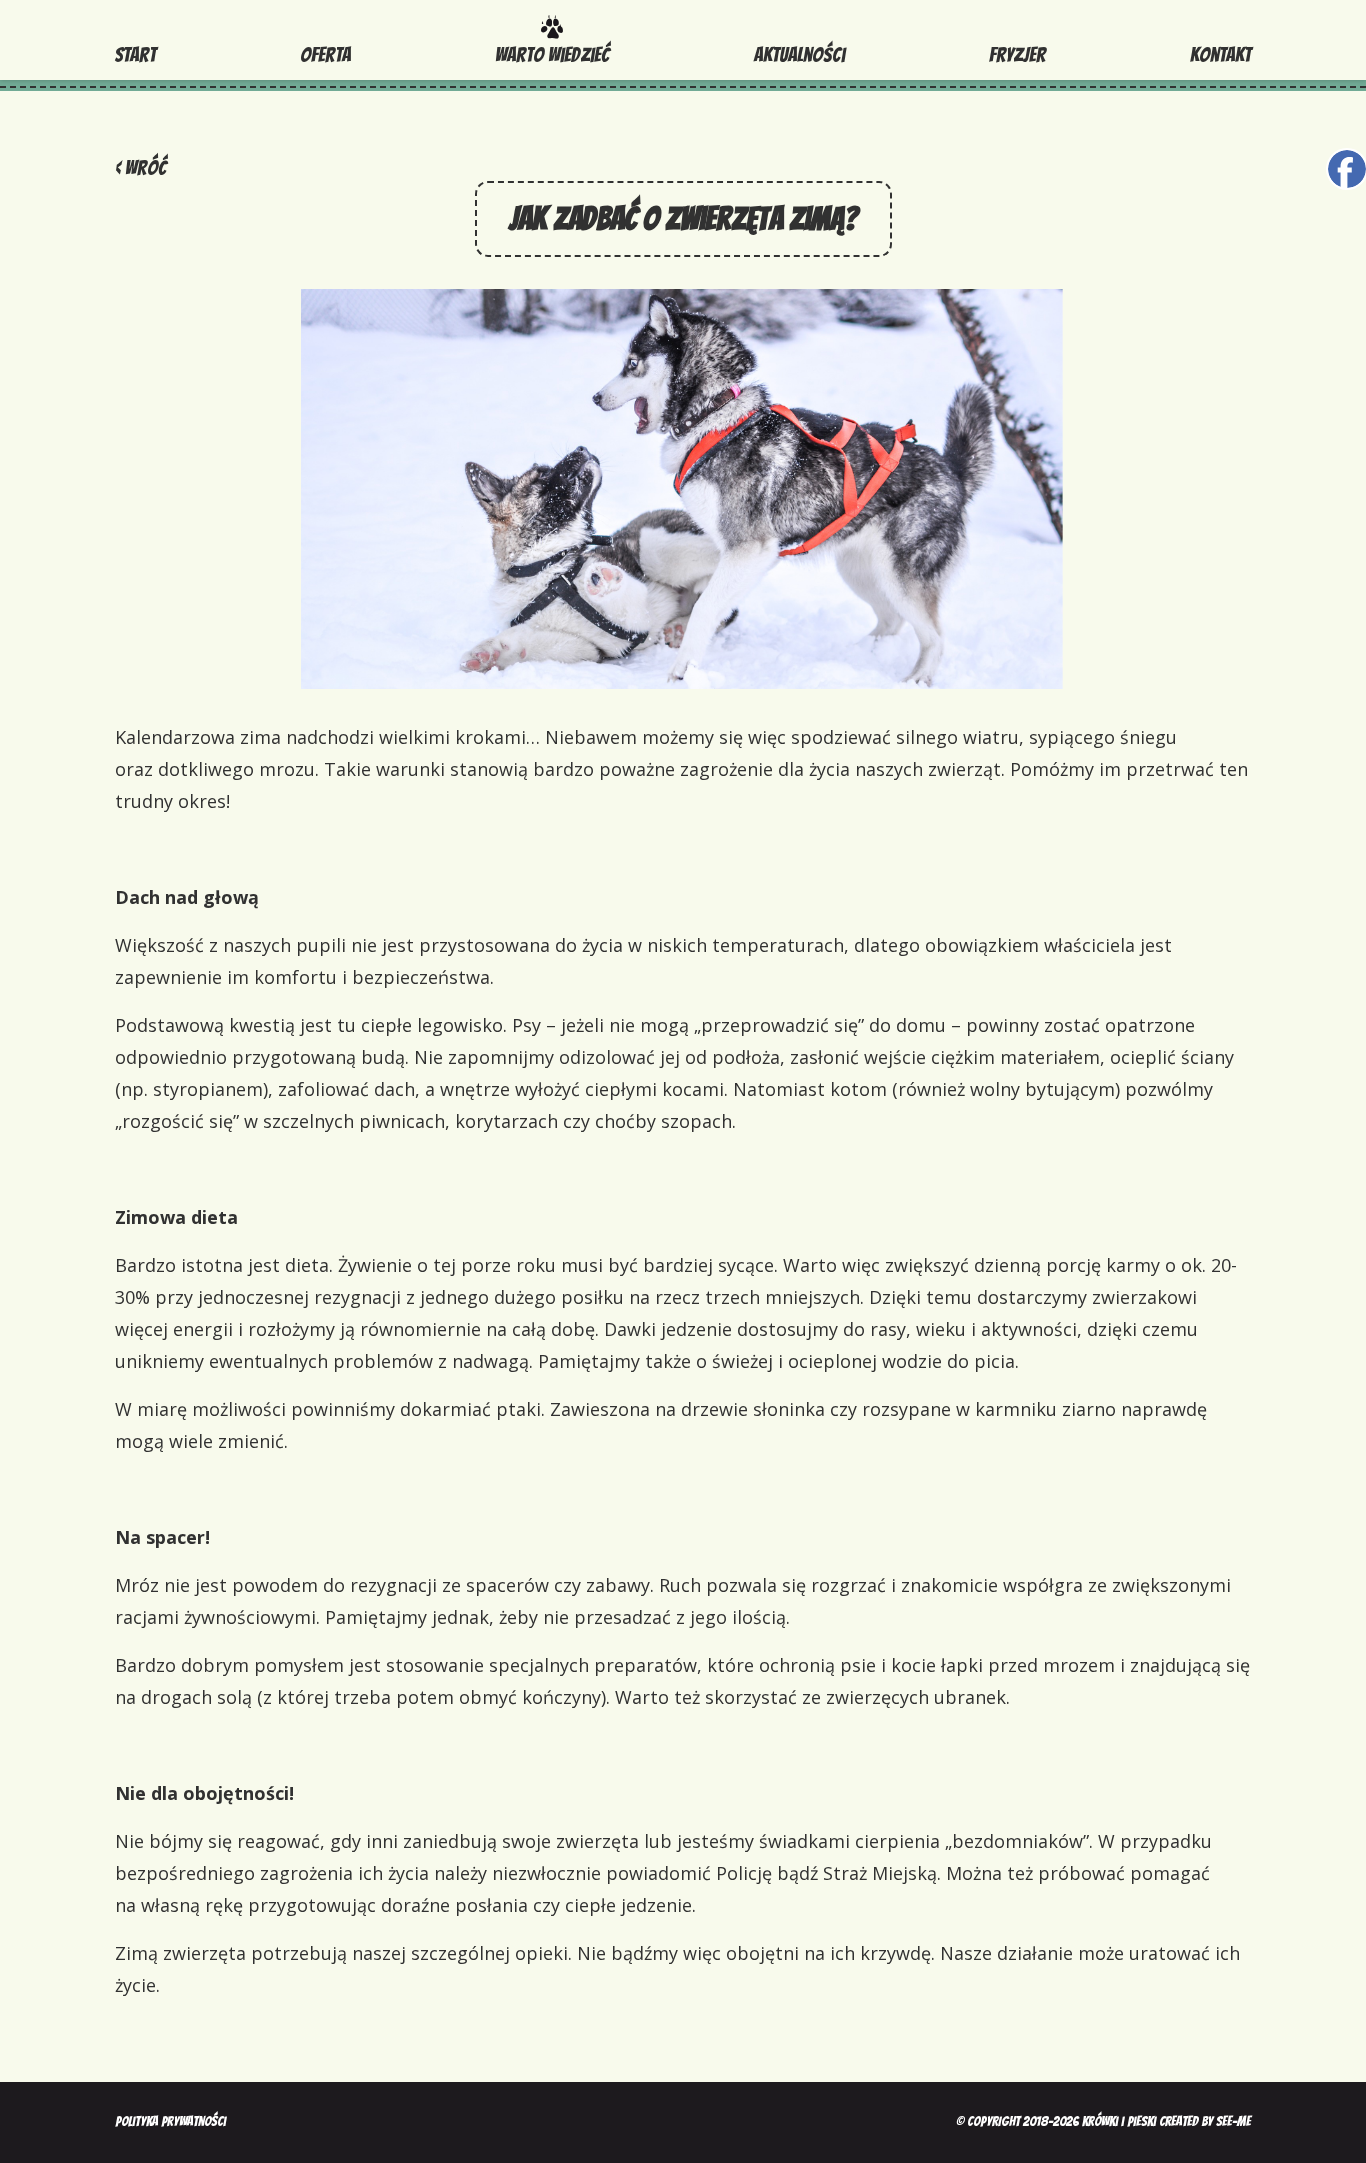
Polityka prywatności (170, 2121)
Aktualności (799, 55)
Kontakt (1220, 55)
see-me (1233, 2121)
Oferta (325, 55)
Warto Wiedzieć (552, 55)
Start (135, 55)
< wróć (140, 168)
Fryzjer (1017, 55)
